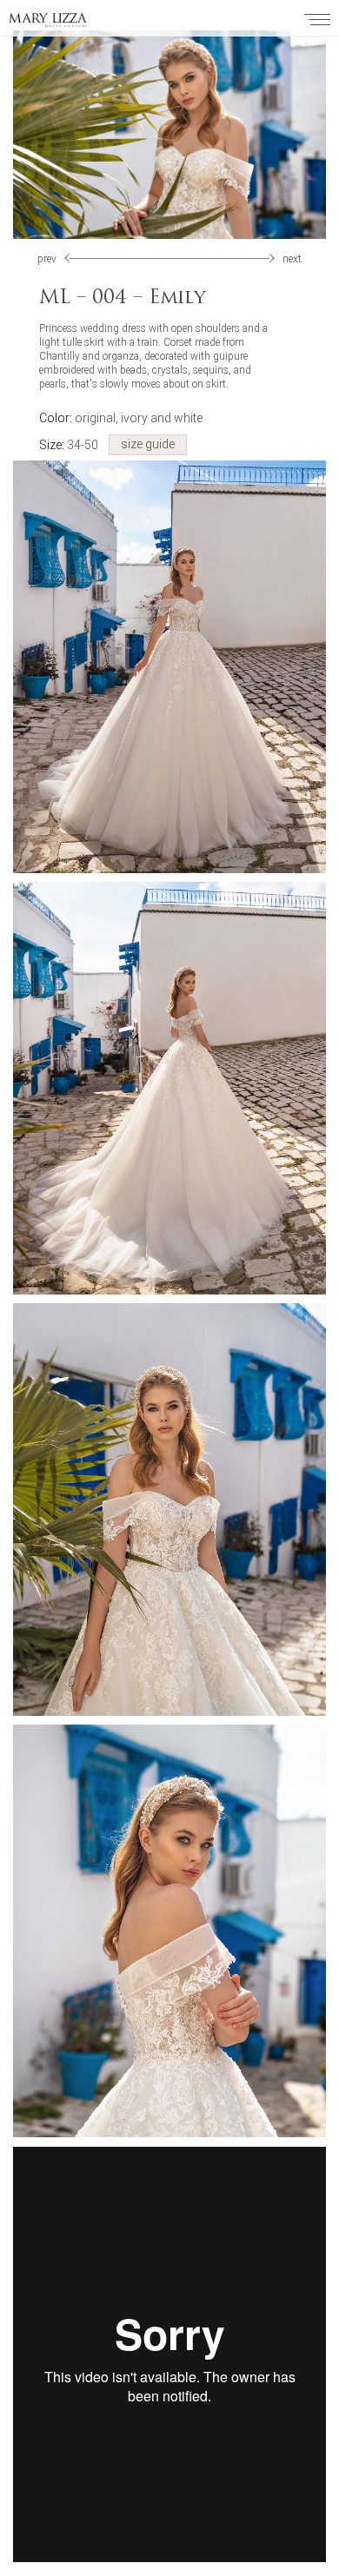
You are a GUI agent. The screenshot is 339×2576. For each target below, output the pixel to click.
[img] (270, 258)
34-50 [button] (69, 445)
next (292, 259)
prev (47, 259)
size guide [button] (148, 444)
